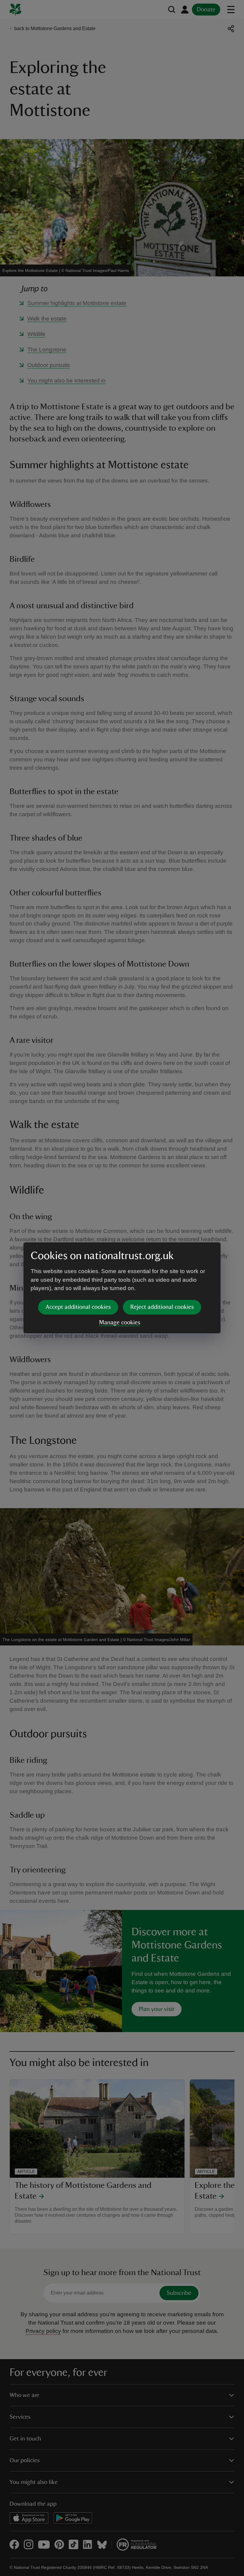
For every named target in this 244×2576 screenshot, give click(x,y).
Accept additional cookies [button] (78, 1307)
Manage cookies (120, 1323)
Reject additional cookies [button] (162, 1307)
